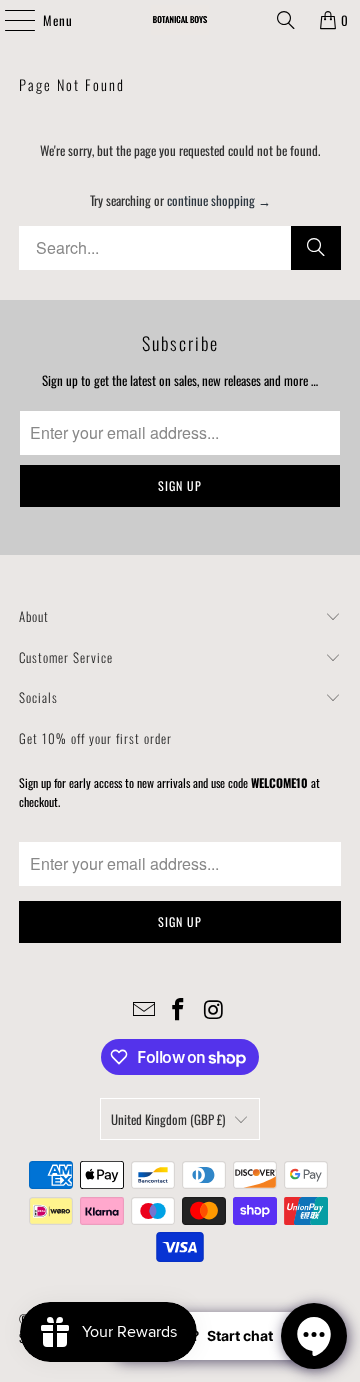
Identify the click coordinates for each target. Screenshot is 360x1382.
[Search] (286, 20)
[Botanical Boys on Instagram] (214, 1009)
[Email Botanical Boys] (144, 1009)
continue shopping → (219, 200)
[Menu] (9, 20)
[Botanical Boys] (180, 20)
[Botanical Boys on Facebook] (179, 1009)
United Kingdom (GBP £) (168, 1119)
